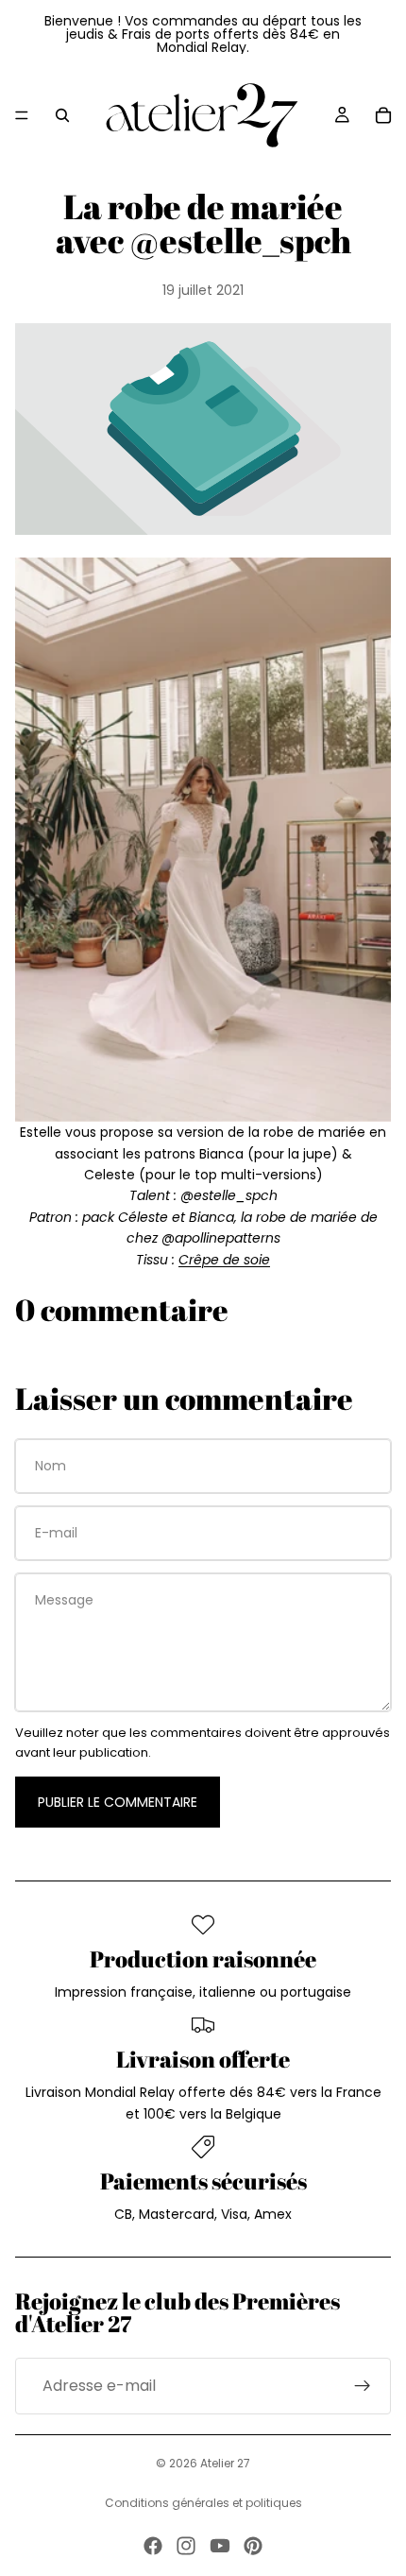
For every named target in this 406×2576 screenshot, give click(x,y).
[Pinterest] (253, 2546)
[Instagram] (186, 2546)
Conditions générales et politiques (203, 2503)
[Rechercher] (62, 115)
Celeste (110, 1175)
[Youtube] (220, 2546)
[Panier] (383, 115)
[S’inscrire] (363, 2386)
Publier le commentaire (118, 1802)
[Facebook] (153, 2546)
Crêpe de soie (224, 1260)
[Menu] (22, 115)
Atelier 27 (225, 2463)
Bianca (223, 1154)
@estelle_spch (229, 1195)
